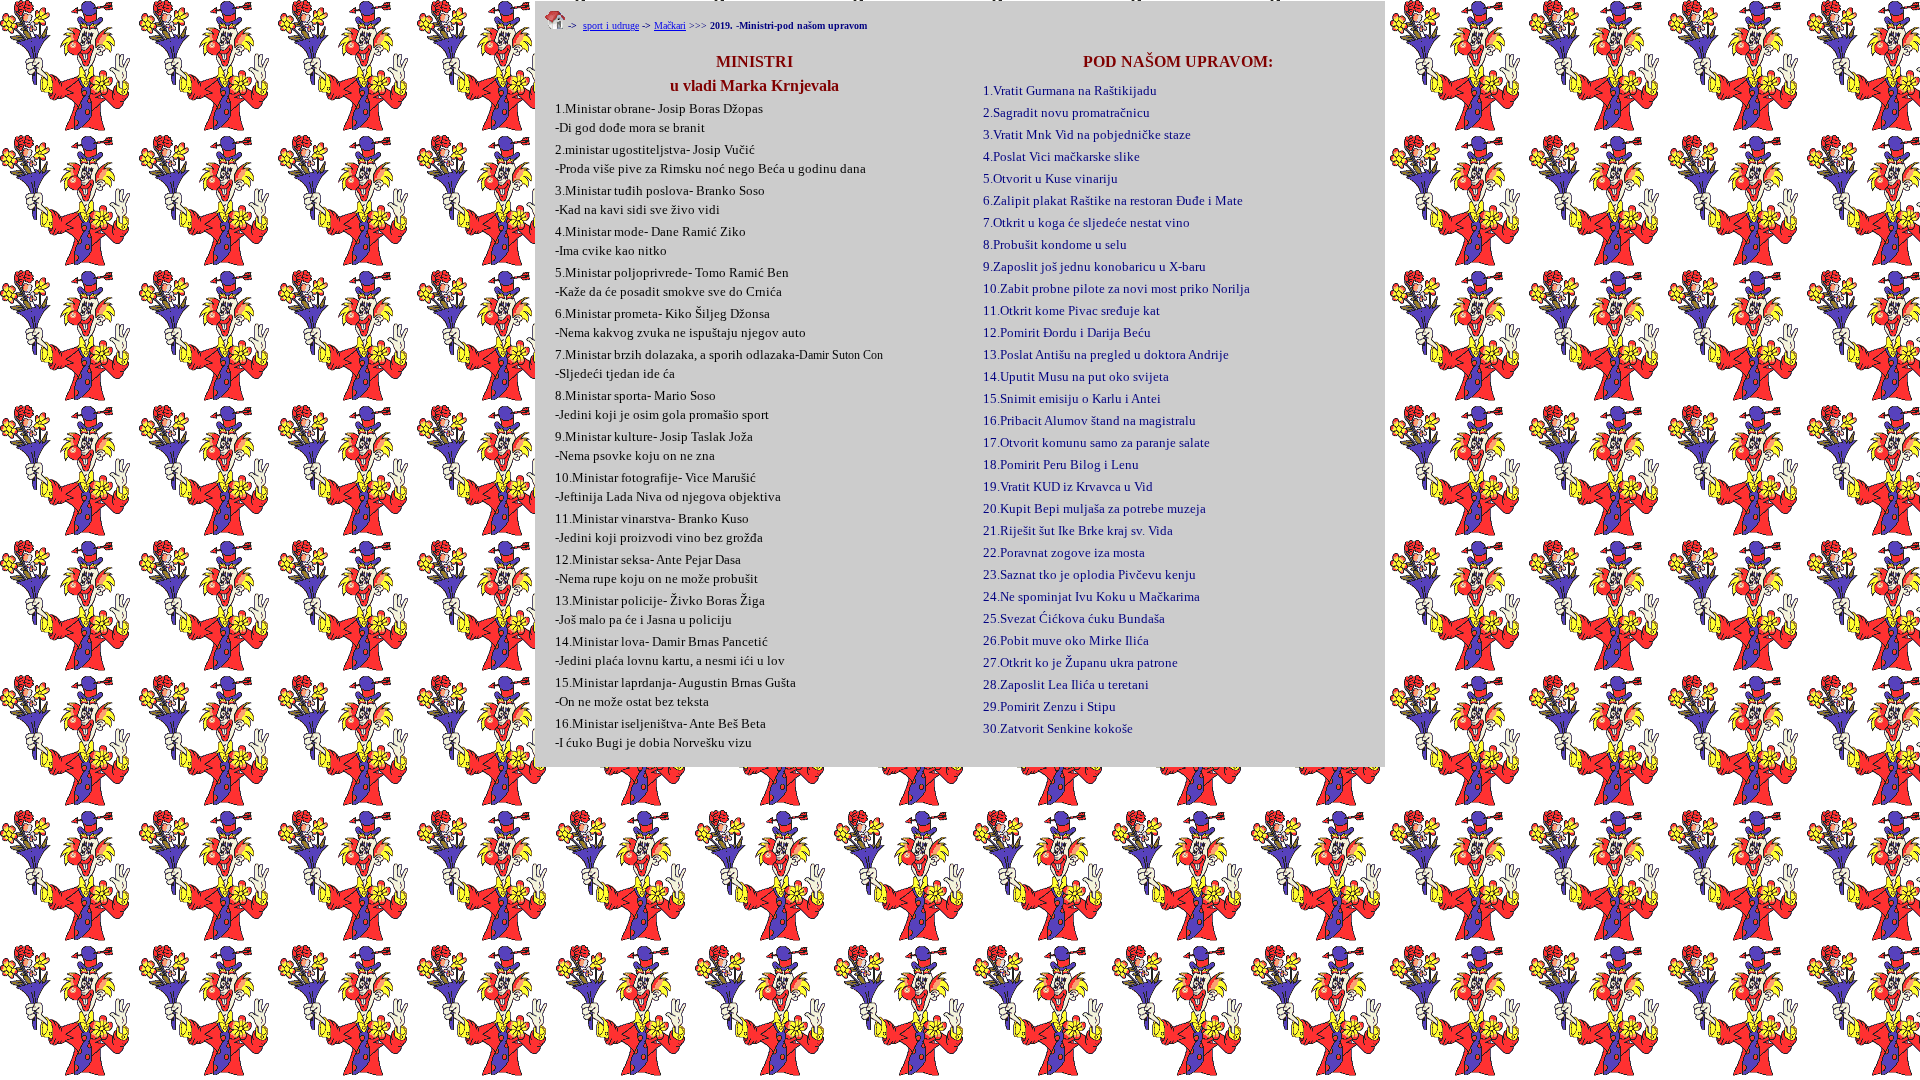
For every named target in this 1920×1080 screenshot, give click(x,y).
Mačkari (670, 25)
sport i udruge (611, 25)
